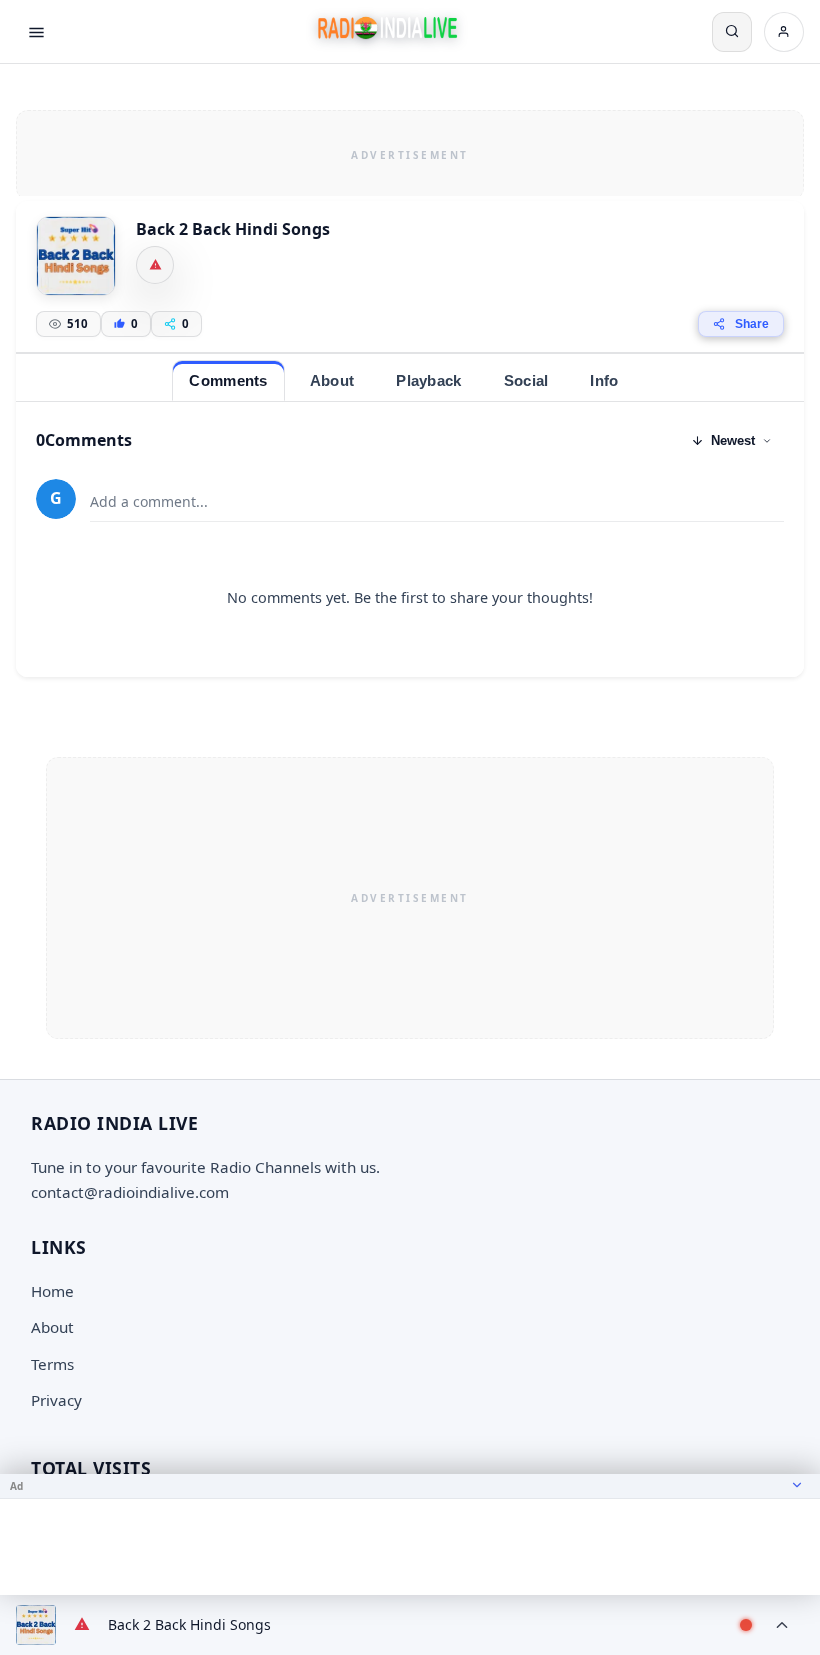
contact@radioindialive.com (130, 1192)
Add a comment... (149, 501)
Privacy (56, 1400)
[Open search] (732, 32)
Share (752, 324)
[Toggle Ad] (797, 1486)
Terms (52, 1364)
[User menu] (784, 32)
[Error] (155, 265)
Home (52, 1291)
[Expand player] (782, 1625)
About (52, 1327)
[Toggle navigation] (36, 32)
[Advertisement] (410, 152)
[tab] (228, 380)
